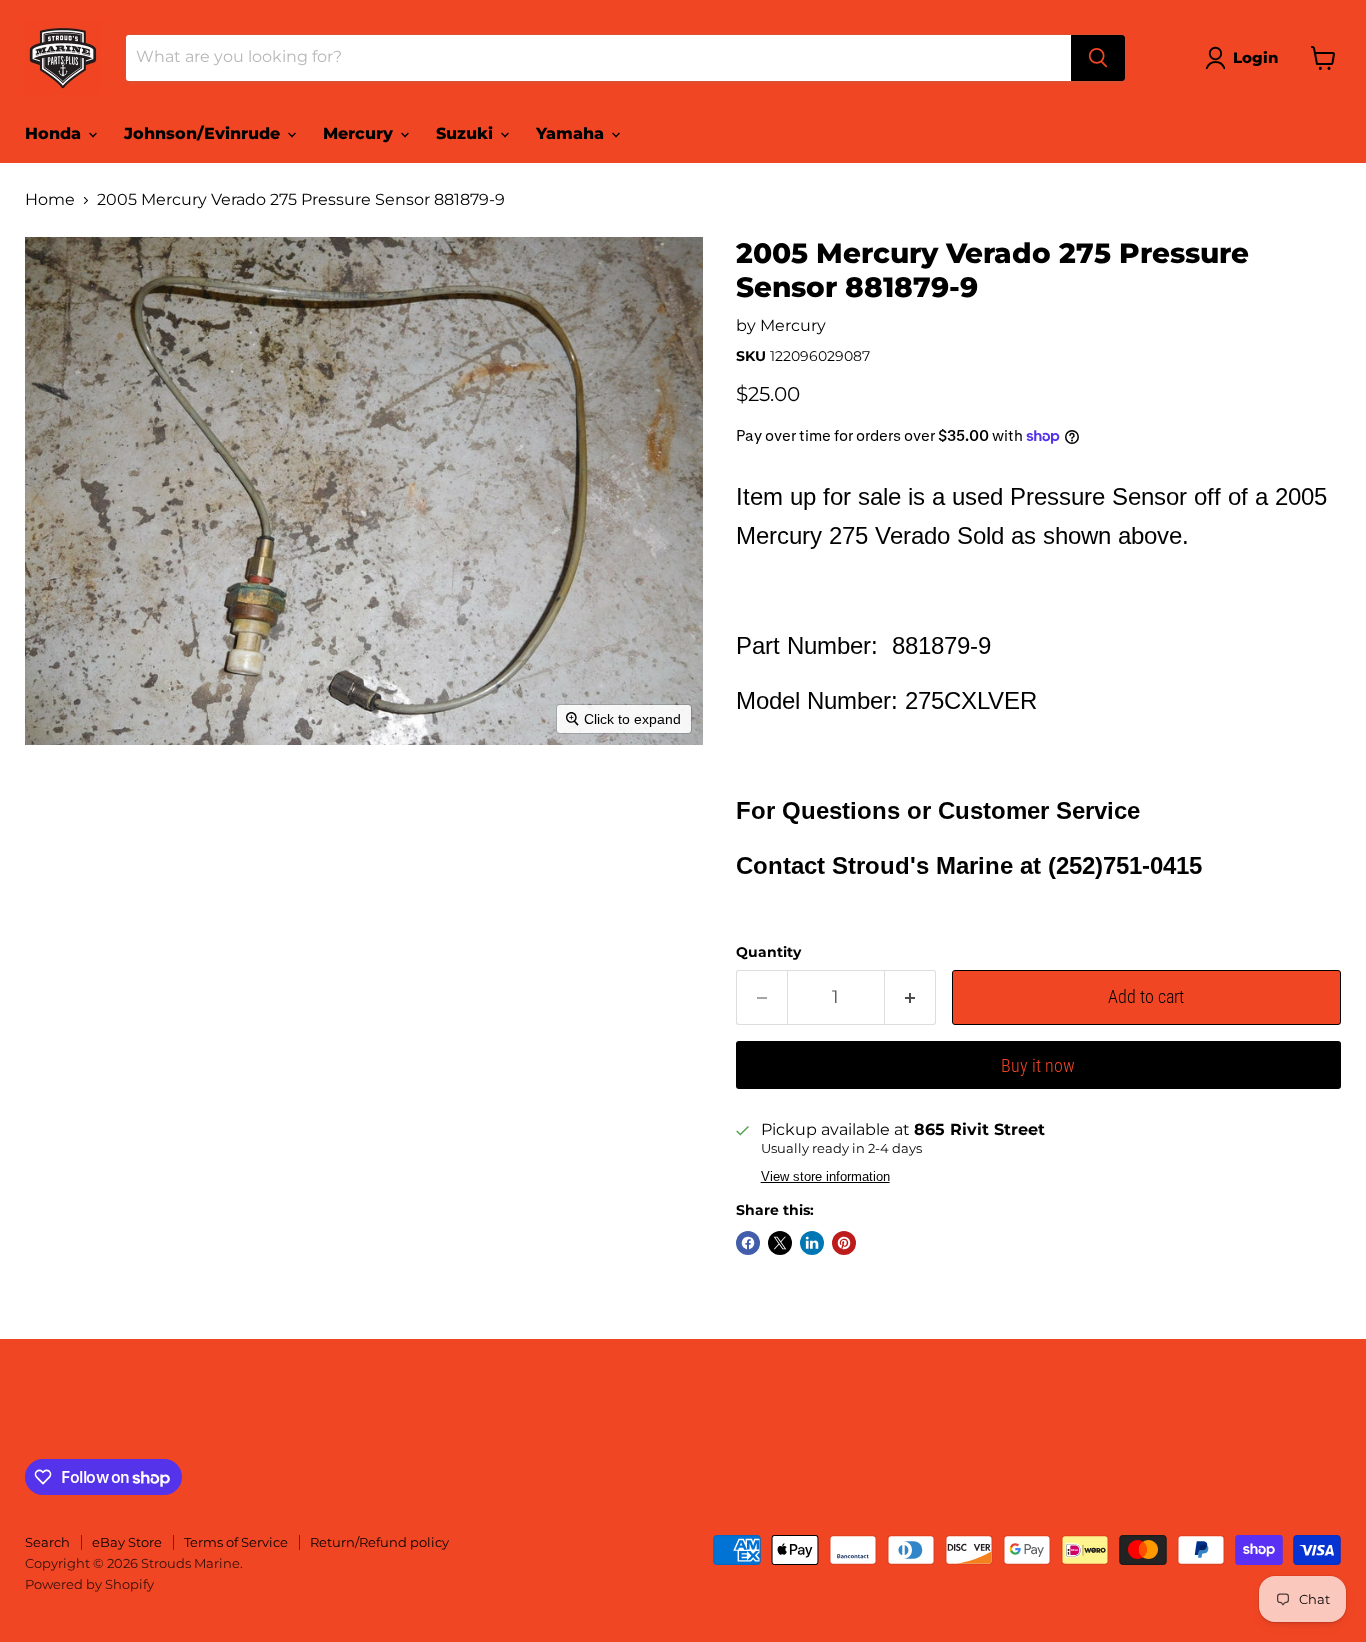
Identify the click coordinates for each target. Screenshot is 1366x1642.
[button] (1245, 58)
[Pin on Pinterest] (844, 1243)
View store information (825, 1177)
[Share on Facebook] (748, 1243)
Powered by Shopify (89, 1584)
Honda (55, 133)
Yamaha (572, 133)
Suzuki (467, 133)
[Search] (1098, 58)
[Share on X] (780, 1243)
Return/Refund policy (379, 1542)
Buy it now (1038, 1065)
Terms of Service (236, 1542)
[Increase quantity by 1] (910, 997)
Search (47, 1542)
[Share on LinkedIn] (812, 1243)
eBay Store (127, 1542)
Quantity (768, 952)
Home (50, 200)
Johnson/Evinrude (204, 133)
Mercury (360, 133)
